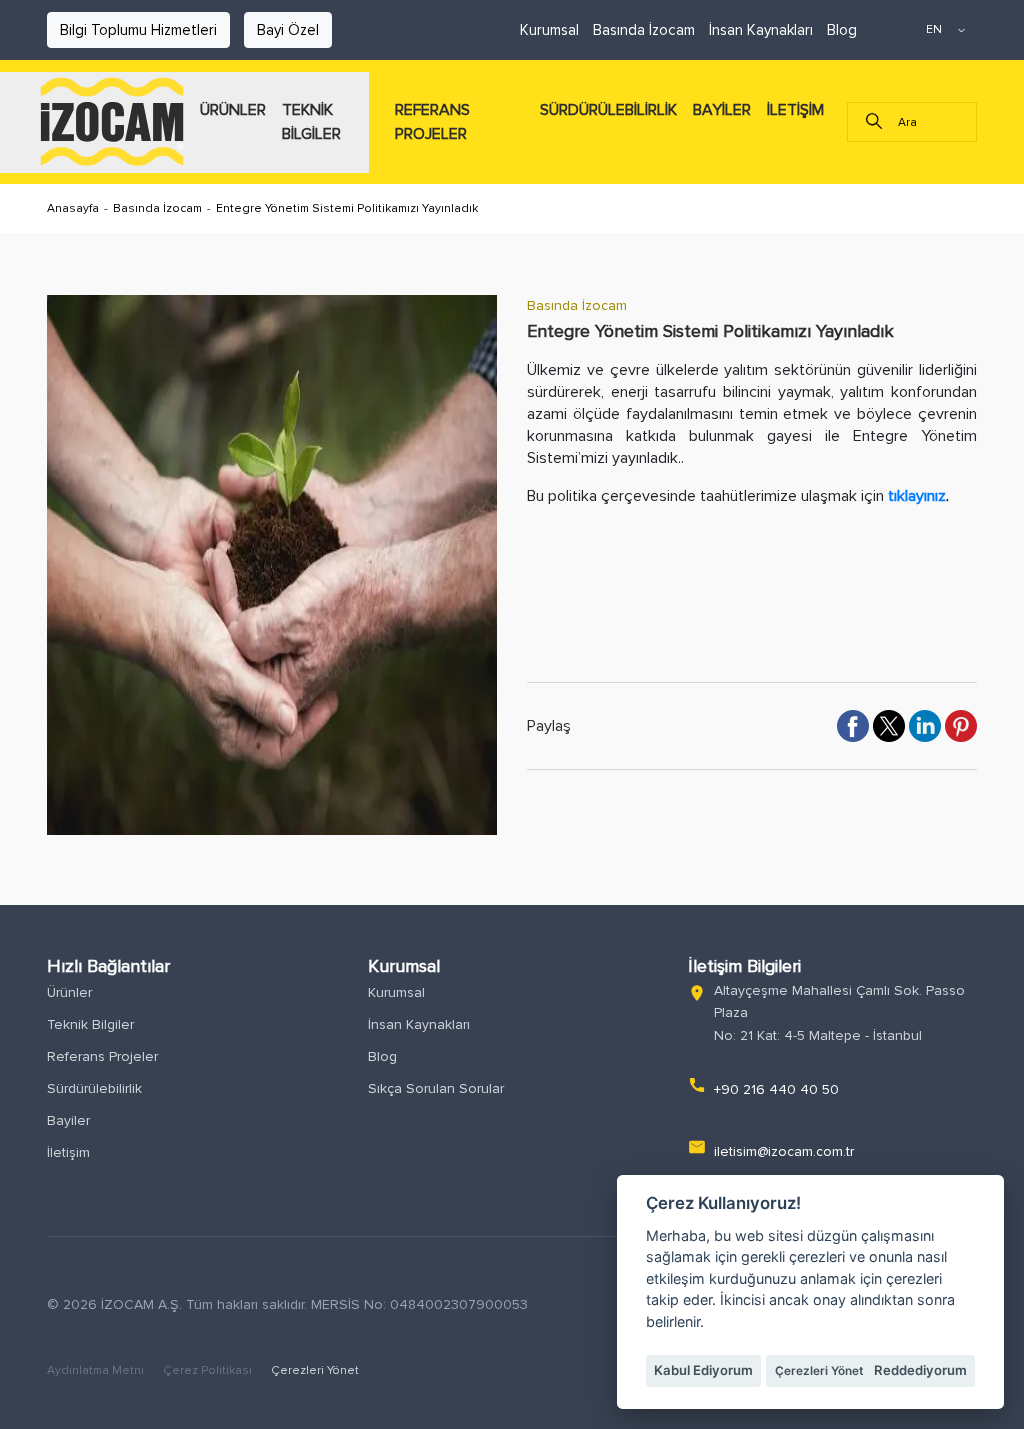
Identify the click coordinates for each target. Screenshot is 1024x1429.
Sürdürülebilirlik (94, 1088)
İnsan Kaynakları (761, 30)
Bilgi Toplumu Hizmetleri (138, 30)
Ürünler (69, 992)
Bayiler (68, 1120)
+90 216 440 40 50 (776, 1089)
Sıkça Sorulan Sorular (436, 1088)
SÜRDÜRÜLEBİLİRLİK (608, 110)
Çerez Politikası (209, 1370)
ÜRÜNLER (233, 110)
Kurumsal (549, 30)
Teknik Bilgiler (90, 1024)
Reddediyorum (920, 1370)
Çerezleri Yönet (315, 1370)
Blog (842, 30)
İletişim (68, 1152)
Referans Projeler (102, 1056)
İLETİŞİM (795, 110)
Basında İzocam (644, 30)
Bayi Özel (288, 30)
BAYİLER (722, 110)
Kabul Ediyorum (703, 1370)
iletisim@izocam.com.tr (784, 1151)
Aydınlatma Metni (97, 1370)
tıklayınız (917, 496)
